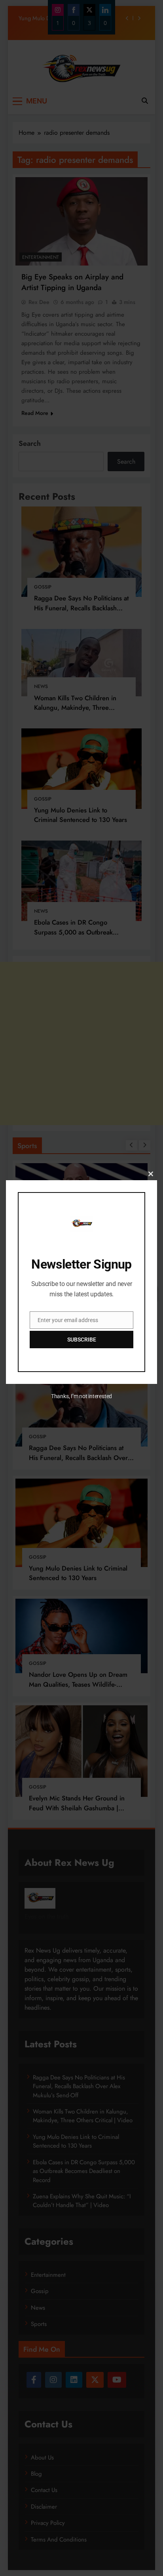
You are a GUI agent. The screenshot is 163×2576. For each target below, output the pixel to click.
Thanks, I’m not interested (81, 1396)
